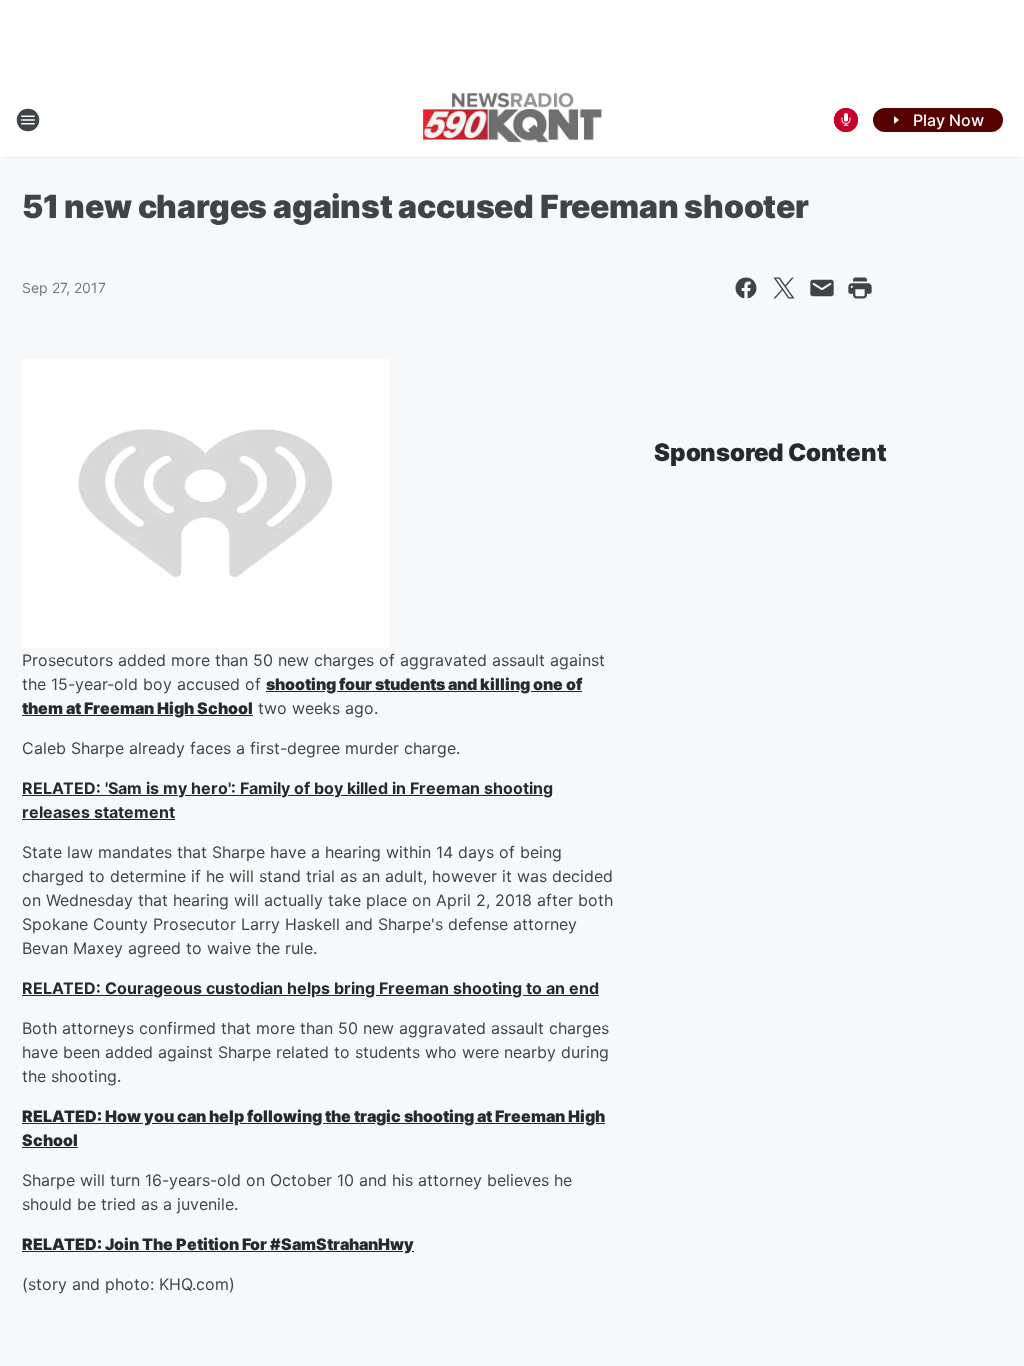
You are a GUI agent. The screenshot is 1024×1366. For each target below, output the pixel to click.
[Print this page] (860, 288)
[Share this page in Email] (822, 288)
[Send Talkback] (846, 120)
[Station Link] (512, 119)
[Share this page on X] (784, 288)
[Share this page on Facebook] (746, 288)
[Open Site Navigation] (28, 120)
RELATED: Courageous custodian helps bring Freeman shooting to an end (310, 988)
